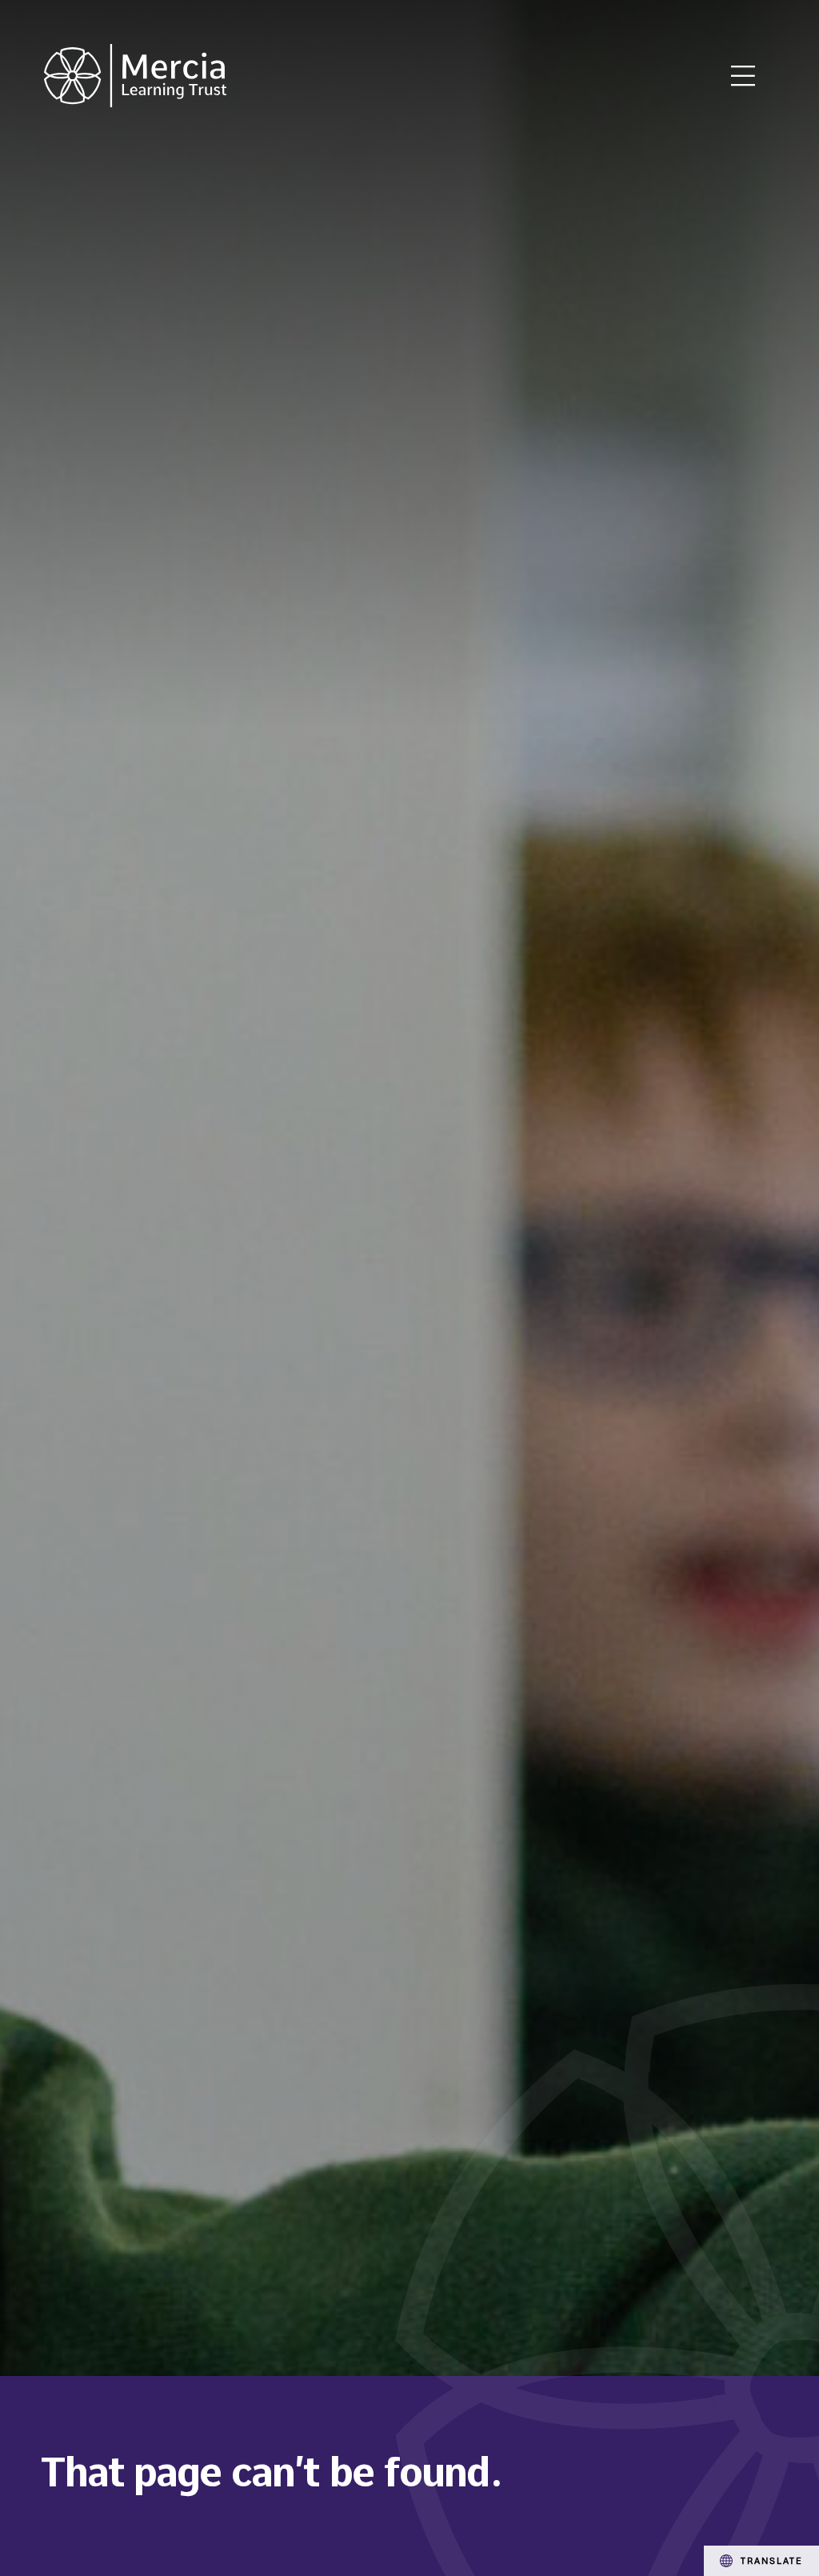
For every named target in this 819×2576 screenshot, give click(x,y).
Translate (772, 2560)
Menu (743, 76)
